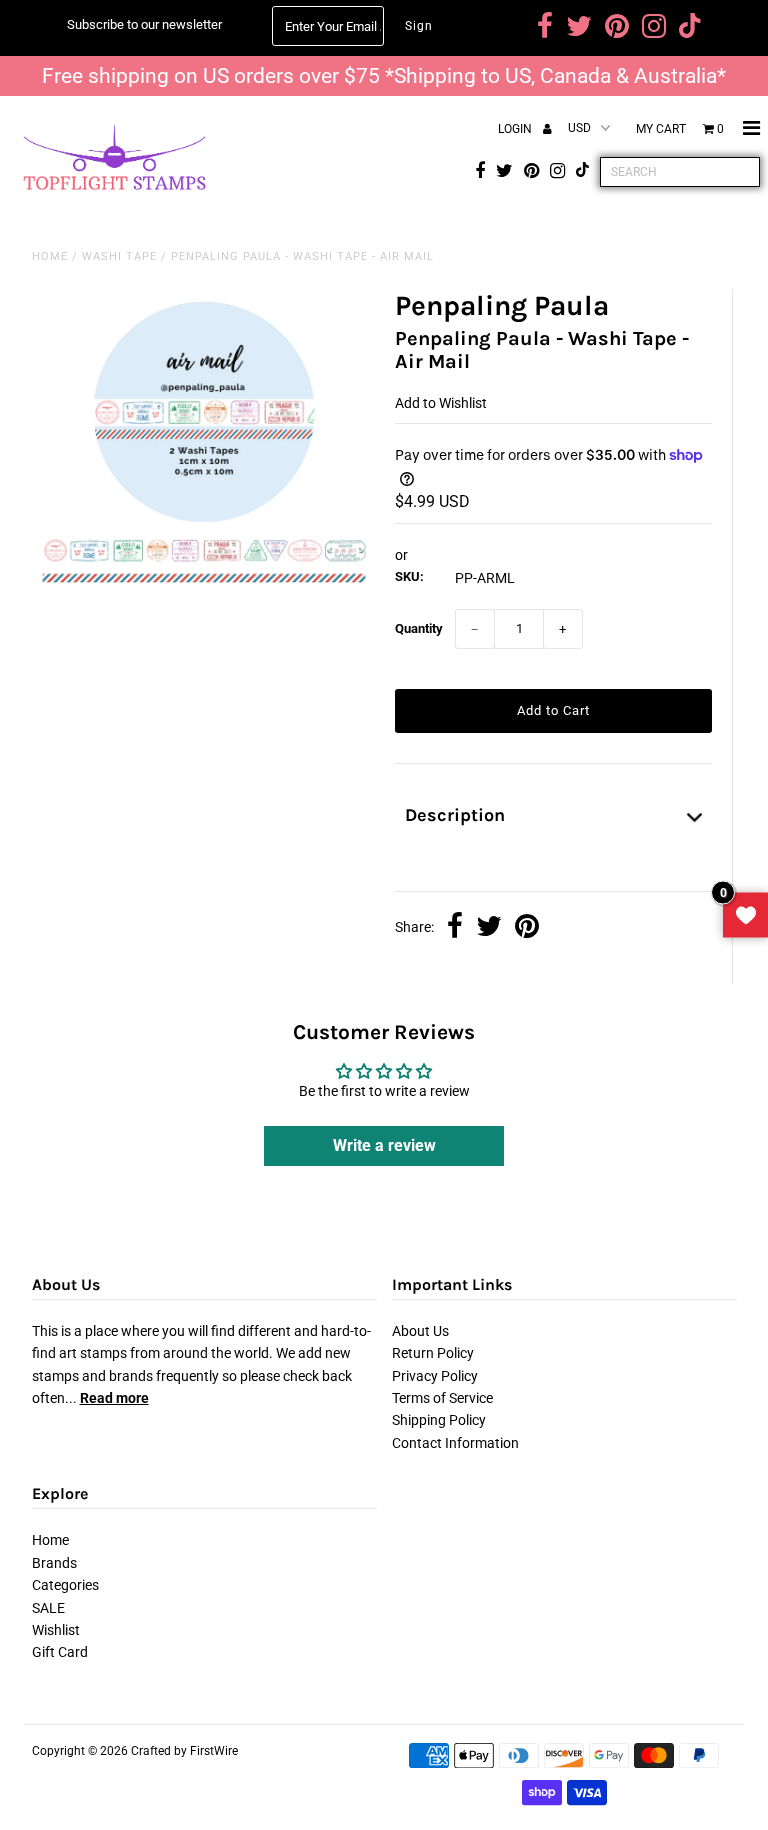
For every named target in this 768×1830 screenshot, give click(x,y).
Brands (54, 1563)
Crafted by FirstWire (184, 1751)
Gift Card (60, 1652)
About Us (420, 1331)
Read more (114, 1398)
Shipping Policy (439, 1420)
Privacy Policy (435, 1376)
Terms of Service (442, 1398)
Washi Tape (119, 256)
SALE (48, 1608)
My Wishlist (745, 915)
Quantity (419, 628)
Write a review (384, 1145)
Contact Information (455, 1443)
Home (50, 256)
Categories (65, 1585)
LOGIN (516, 129)
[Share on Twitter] (489, 928)
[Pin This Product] (527, 928)
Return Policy (433, 1353)
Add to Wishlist (441, 403)
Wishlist (56, 1630)
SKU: (409, 576)
